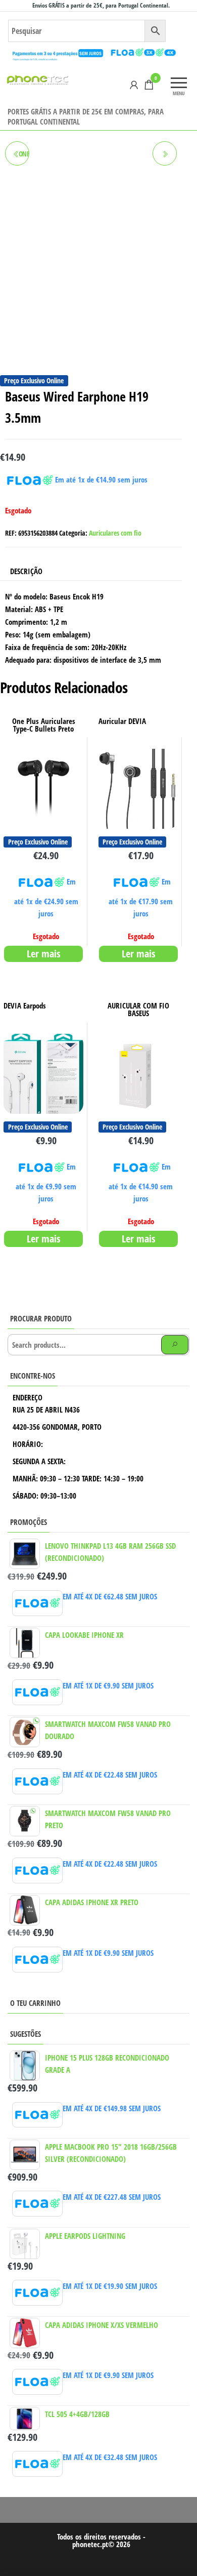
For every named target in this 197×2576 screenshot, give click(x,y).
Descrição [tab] (26, 571)
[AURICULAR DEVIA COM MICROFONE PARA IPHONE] (165, 153)
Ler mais (43, 954)
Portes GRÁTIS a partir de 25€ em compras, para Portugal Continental (86, 116)
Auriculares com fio (115, 533)
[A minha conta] (134, 85)
